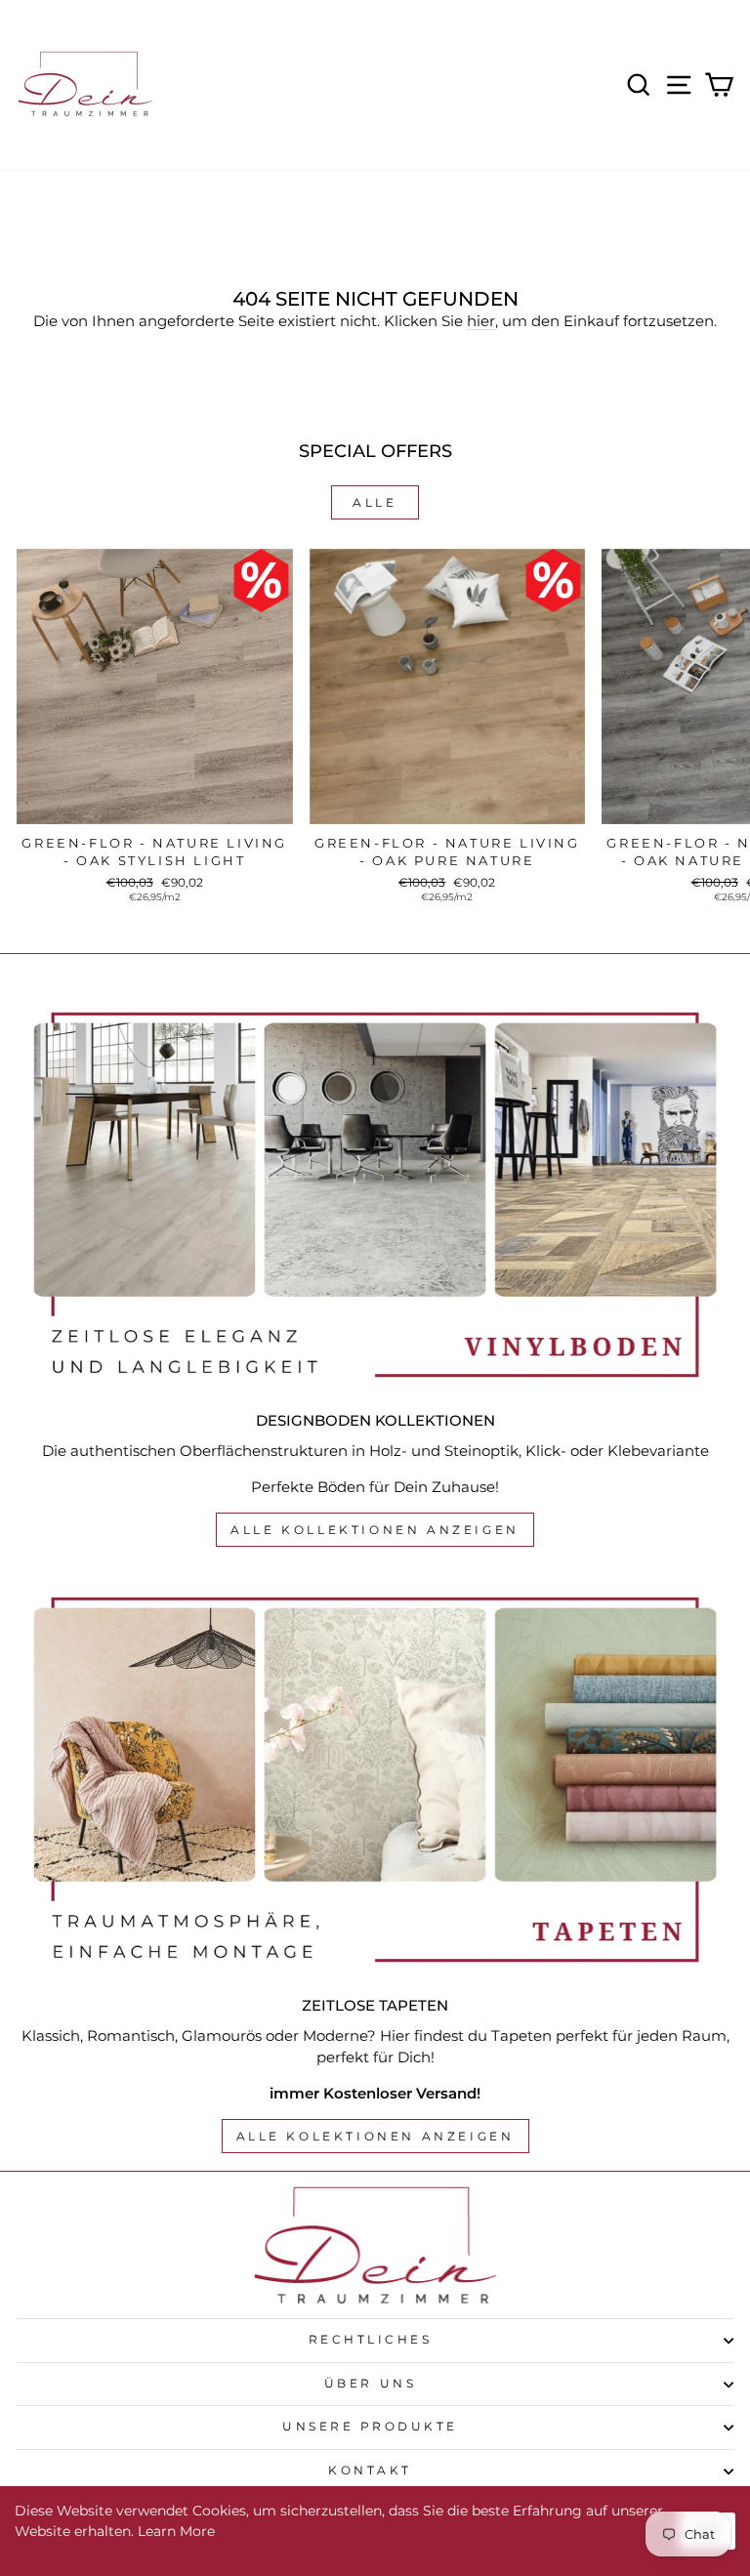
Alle (375, 502)
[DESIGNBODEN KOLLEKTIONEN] (375, 1195)
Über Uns (370, 2384)
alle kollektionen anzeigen (375, 1530)
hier (481, 321)
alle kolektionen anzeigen (375, 2136)
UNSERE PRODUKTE (370, 2427)
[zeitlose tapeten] (375, 1780)
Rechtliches (371, 2340)
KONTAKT (370, 2471)
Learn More (176, 2531)
